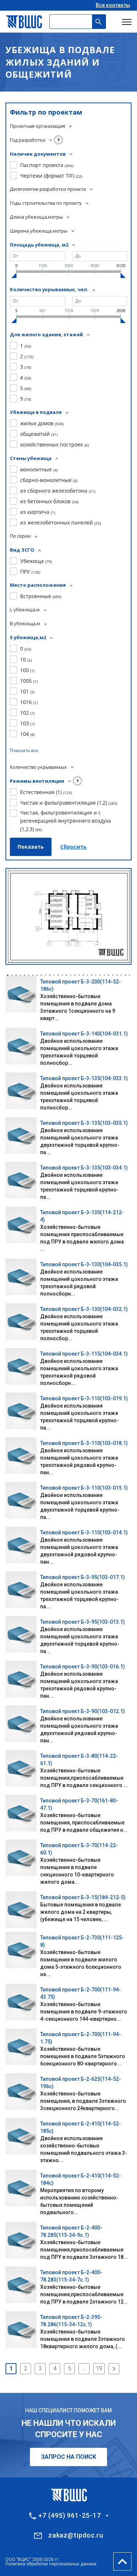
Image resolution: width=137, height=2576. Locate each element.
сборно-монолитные (49, 480)
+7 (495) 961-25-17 (69, 2516)
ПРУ (30, 572)
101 (27, 691)
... (84, 2369)
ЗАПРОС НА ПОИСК (68, 2457)
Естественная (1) (46, 792)
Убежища (36, 561)
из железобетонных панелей (60, 522)
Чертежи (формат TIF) (51, 176)
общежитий (39, 434)
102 (27, 713)
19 (99, 2369)
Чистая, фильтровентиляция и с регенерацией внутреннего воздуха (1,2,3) (66, 821)
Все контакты (113, 5)
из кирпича (38, 512)
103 (27, 723)
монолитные (39, 469)
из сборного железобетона (58, 491)
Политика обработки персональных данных (51, 2564)
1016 (29, 702)
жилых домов (42, 423)
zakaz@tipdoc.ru (76, 2535)
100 (27, 670)
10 (26, 659)
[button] (8, 975)
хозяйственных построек (54, 444)
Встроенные (41, 596)
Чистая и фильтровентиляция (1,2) (69, 803)
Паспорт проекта (47, 165)
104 (27, 734)
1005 (29, 681)
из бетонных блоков (49, 501)
